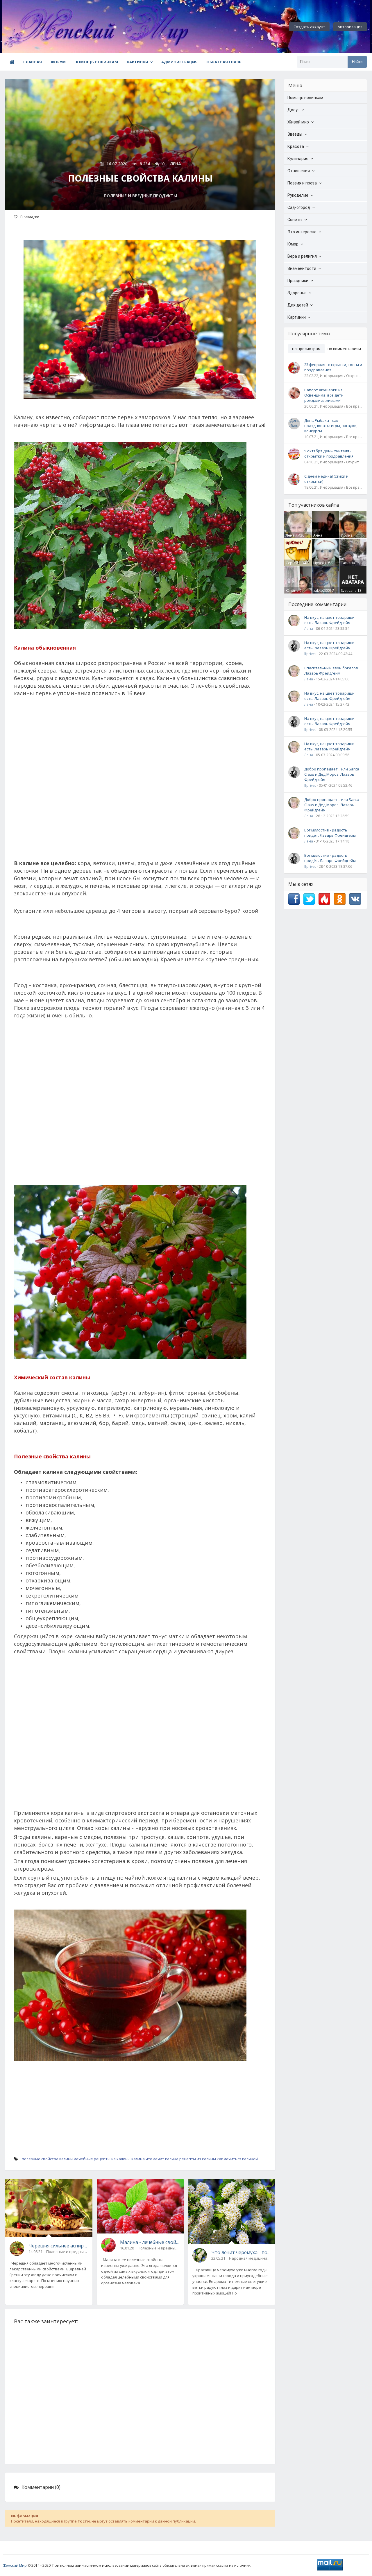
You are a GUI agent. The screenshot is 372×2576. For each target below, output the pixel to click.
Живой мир (298, 122)
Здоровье (297, 293)
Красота (296, 146)
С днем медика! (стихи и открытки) (326, 479)
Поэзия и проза (302, 183)
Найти (357, 62)
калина (138, 2159)
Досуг (293, 110)
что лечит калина (162, 2159)
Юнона (292, 590)
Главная (33, 62)
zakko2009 (322, 590)
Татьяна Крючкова (349, 565)
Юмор (293, 244)
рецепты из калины (198, 2159)
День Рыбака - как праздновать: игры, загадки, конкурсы (331, 426)
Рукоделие (298, 195)
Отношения (299, 171)
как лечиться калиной (237, 2159)
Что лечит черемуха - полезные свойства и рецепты (241, 2252)
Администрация (179, 62)
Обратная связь (224, 62)
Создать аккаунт (309, 27)
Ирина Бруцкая (348, 538)
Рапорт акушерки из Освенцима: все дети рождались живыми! (324, 395)
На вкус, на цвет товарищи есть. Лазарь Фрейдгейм (329, 620)
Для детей (298, 305)
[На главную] (34, 27)
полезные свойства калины (48, 2159)
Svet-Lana (349, 590)
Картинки (137, 62)
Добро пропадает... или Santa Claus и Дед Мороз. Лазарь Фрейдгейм (332, 774)
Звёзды (295, 134)
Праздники (298, 281)
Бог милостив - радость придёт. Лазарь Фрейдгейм (330, 833)
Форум (58, 62)
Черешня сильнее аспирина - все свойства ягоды (58, 2246)
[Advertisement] (140, 781)
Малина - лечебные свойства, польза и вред (150, 2242)
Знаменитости (302, 268)
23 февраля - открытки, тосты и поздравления (333, 367)
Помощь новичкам (96, 62)
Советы (295, 220)
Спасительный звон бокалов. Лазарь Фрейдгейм (332, 671)
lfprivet (310, 654)
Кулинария (298, 159)
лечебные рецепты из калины (102, 2159)
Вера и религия (302, 256)
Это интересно (302, 232)
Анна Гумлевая (321, 538)
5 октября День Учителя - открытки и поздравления (329, 453)
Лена (290, 535)
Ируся (319, 563)
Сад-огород (299, 207)
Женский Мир (15, 2565)
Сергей (292, 563)
